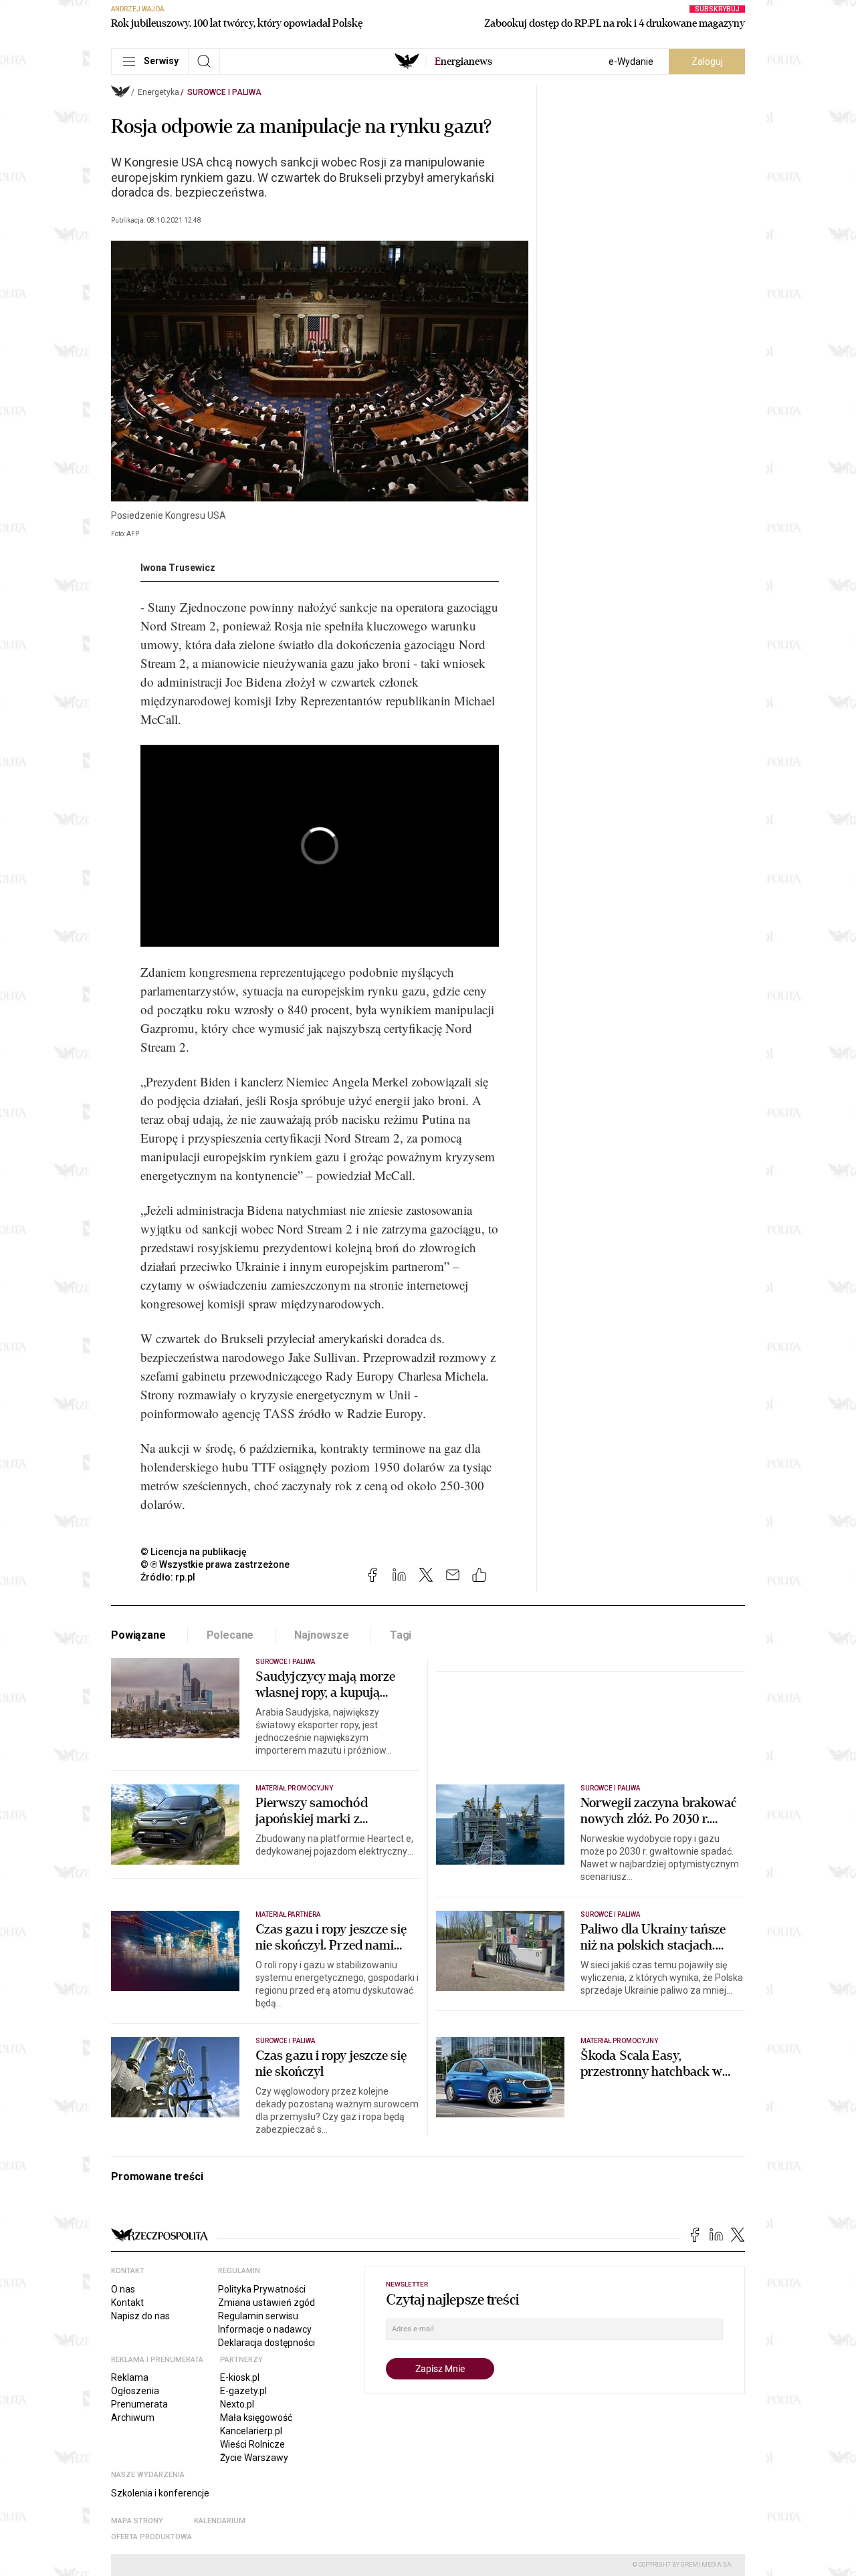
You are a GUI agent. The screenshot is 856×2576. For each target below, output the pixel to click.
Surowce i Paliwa (224, 92)
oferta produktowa (151, 2537)
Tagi (401, 1635)
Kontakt (127, 2303)
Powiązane (138, 1635)
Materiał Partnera (288, 1914)
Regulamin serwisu (258, 2316)
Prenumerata (139, 2404)
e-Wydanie (631, 62)
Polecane (230, 1635)
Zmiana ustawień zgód (266, 2303)
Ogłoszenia (135, 2391)
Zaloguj (707, 62)
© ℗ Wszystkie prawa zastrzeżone (215, 1564)
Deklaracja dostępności (266, 2343)
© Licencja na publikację (194, 1552)
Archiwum (133, 2418)
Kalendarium (220, 2521)
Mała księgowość (256, 2418)
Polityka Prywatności (262, 2289)
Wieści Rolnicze (252, 2444)
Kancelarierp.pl (251, 2431)
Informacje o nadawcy (265, 2329)
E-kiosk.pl (240, 2377)
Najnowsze (322, 1635)
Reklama (130, 2377)
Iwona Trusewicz (178, 568)
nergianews (463, 62)
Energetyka (158, 92)
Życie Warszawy (254, 2458)
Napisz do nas (140, 2316)
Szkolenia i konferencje (160, 2493)
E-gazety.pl (243, 2391)
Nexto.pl (237, 2404)
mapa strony (137, 2521)
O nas (123, 2289)
